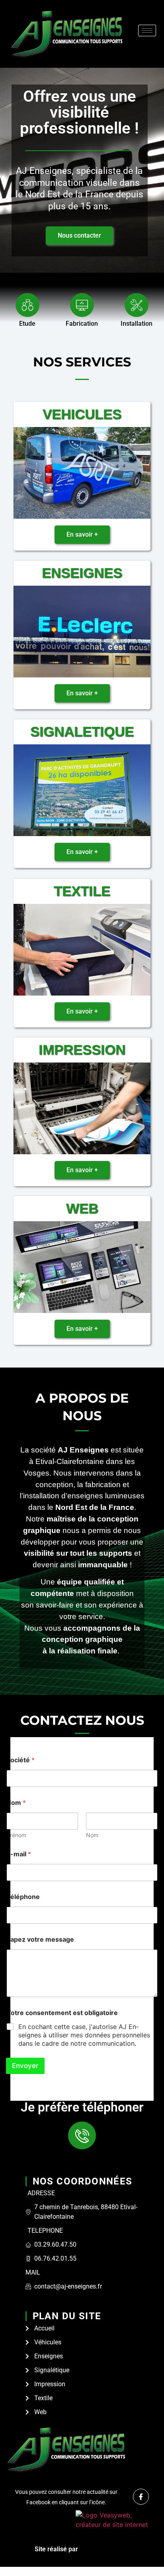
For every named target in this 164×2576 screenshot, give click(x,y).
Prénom (16, 1835)
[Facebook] (141, 2497)
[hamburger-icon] (147, 31)
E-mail (19, 1854)
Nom (92, 1835)
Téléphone (23, 1897)
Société (20, 1760)
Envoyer (25, 2066)
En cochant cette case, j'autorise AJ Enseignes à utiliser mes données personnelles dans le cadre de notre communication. (84, 2035)
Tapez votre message (40, 1939)
